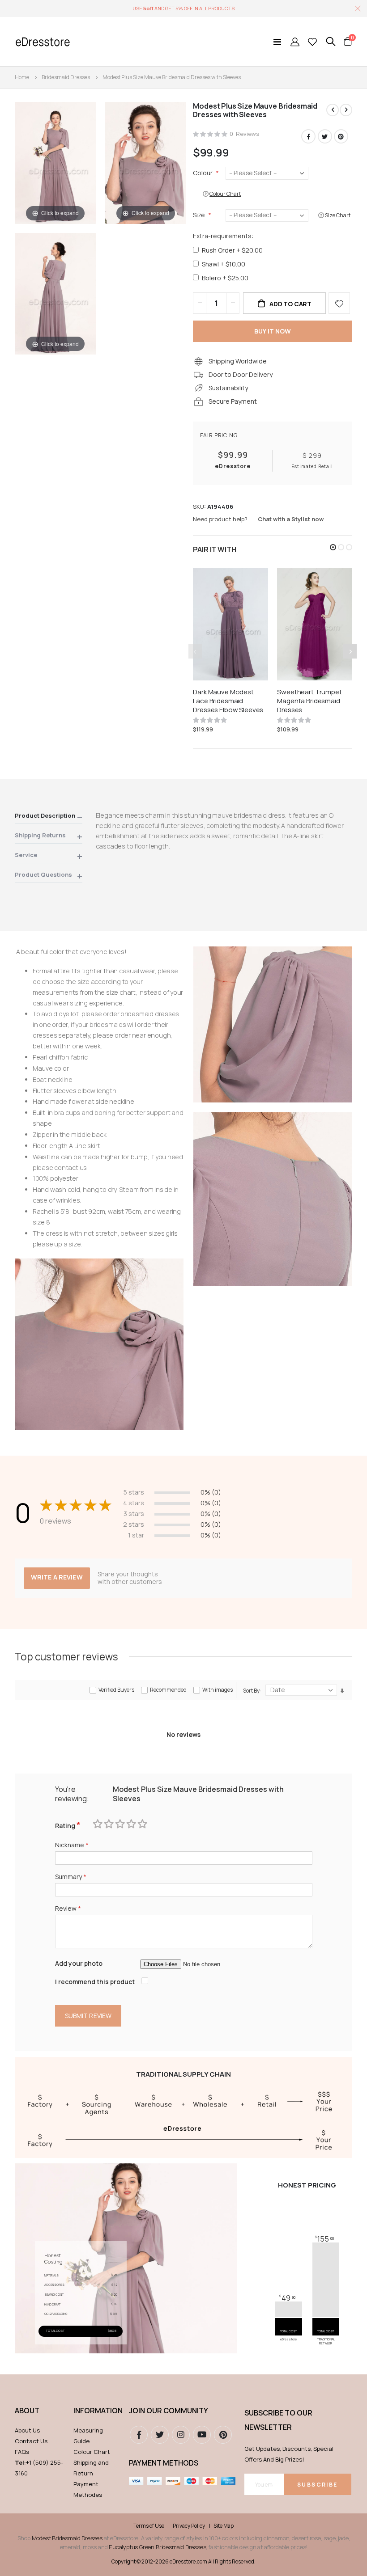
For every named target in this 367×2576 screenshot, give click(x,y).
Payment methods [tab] (164, 2463)
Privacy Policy (189, 2526)
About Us (27, 2430)
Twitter (325, 136)
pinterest (223, 2435)
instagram (181, 2435)
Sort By (251, 1691)
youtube (202, 2435)
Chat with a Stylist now (291, 519)
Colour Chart (92, 2452)
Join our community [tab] (169, 2411)
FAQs (22, 2452)
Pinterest (341, 136)
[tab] (49, 817)
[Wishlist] (312, 42)
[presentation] (350, 651)
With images (218, 1690)
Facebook (308, 136)
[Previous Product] (333, 110)
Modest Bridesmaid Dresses (67, 2538)
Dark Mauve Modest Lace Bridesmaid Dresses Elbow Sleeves (228, 701)
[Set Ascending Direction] (342, 1691)
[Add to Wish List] (339, 303)
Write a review (57, 1577)
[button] (333, 547)
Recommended (168, 1690)
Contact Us (31, 2441)
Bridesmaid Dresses (66, 77)
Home (22, 77)
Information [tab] (97, 2411)
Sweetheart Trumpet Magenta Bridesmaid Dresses (309, 701)
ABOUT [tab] (27, 2411)
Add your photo (79, 1963)
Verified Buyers (116, 1690)
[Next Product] (346, 110)
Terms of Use (149, 2526)
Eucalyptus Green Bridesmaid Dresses (157, 2547)
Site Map (224, 2526)
